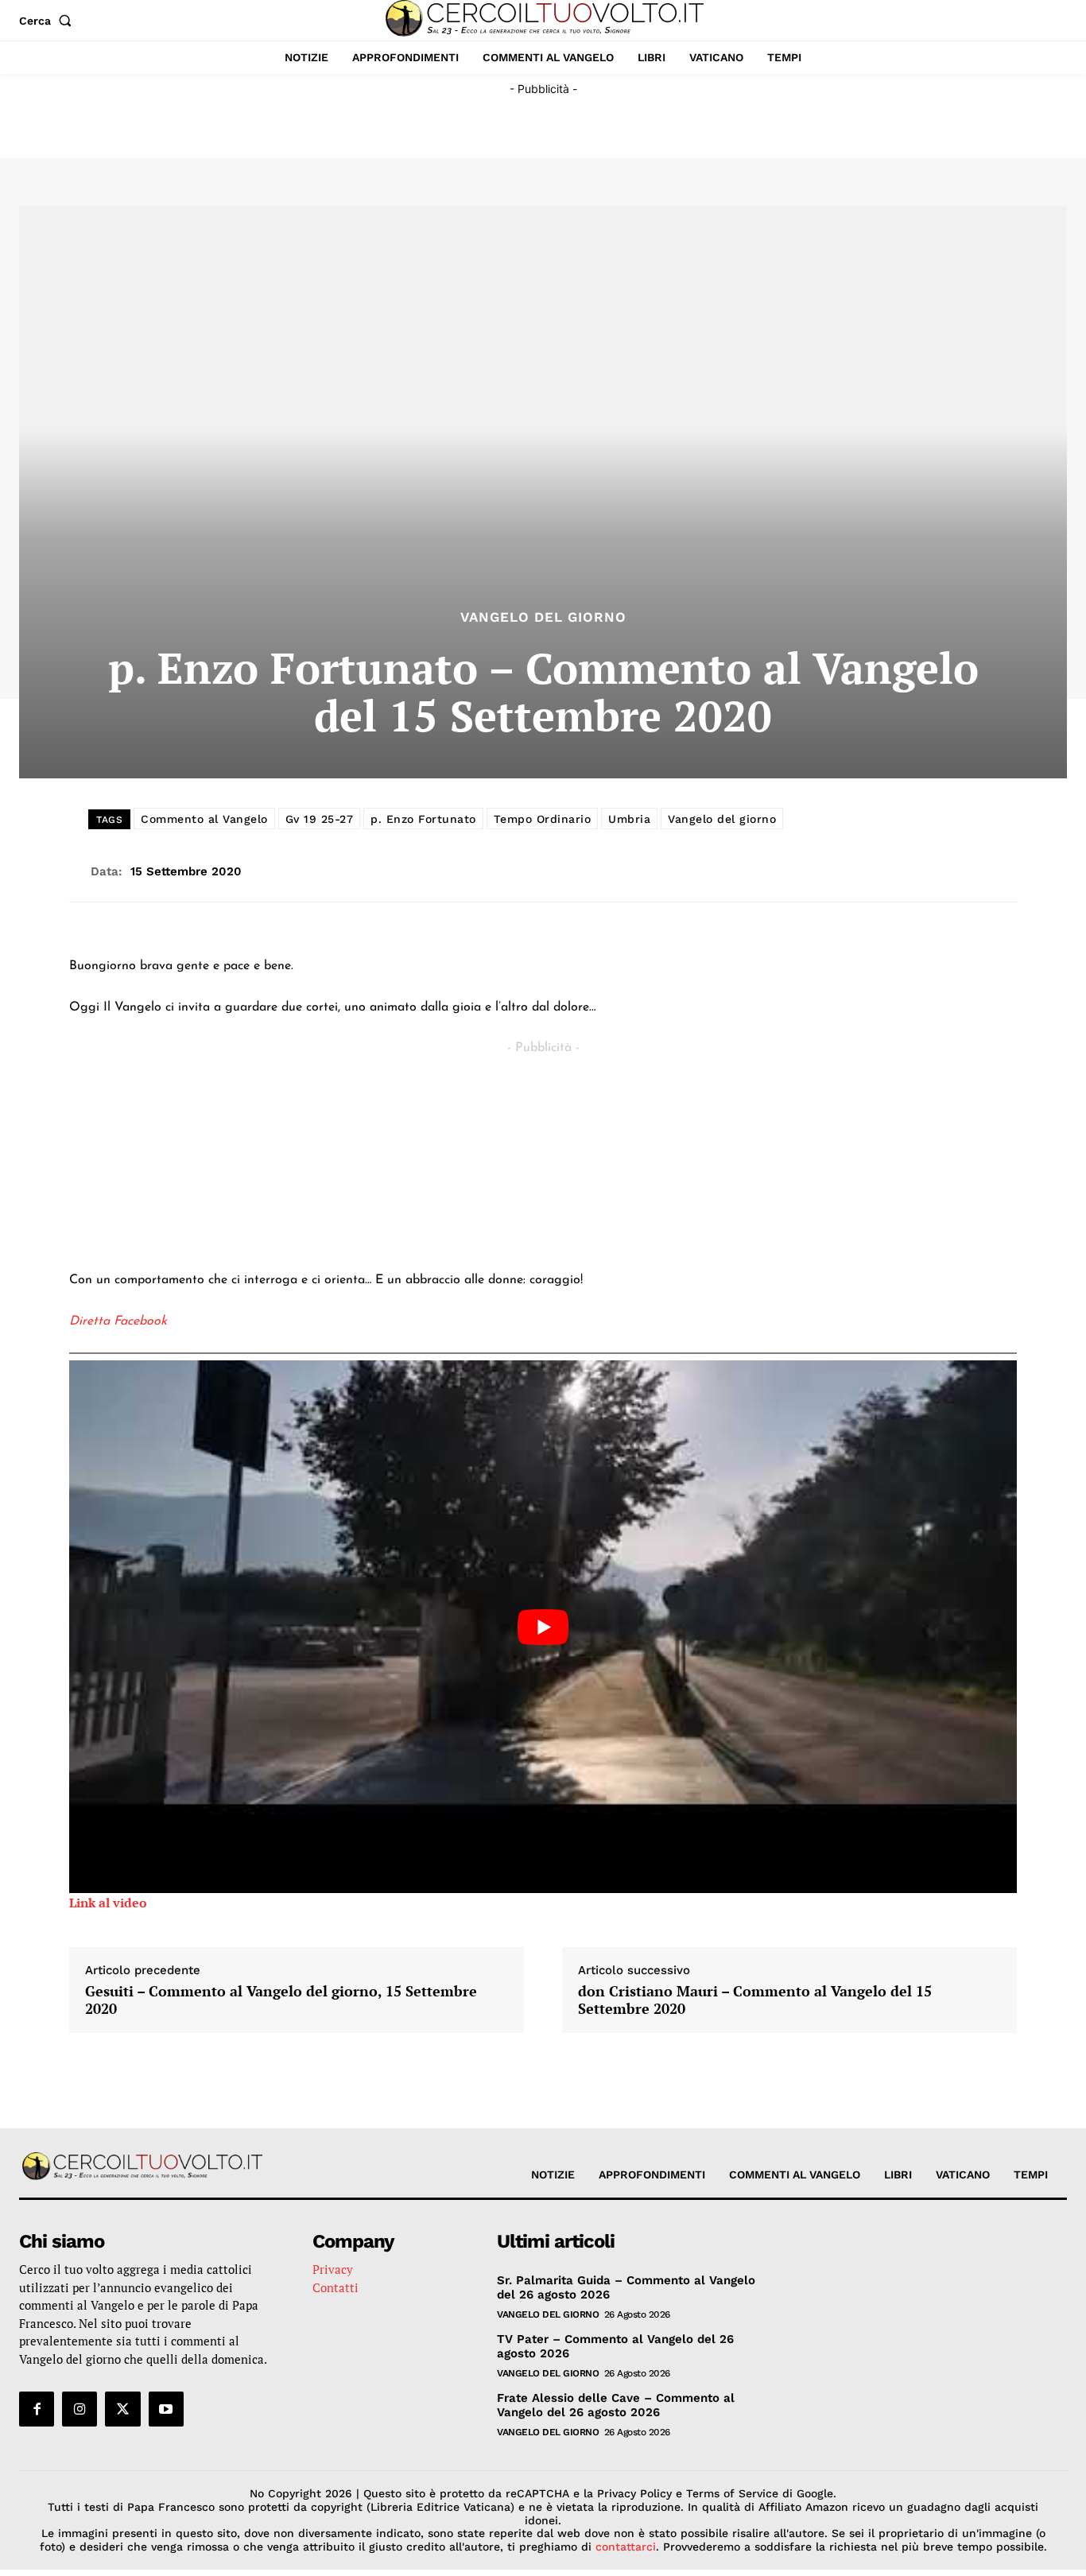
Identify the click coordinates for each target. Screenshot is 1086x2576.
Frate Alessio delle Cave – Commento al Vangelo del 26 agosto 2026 (616, 2405)
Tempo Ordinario (543, 819)
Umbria (629, 819)
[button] (48, 21)
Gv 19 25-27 (320, 819)
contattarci (626, 2547)
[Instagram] (80, 2409)
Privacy (333, 2269)
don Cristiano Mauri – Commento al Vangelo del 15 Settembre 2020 (755, 2000)
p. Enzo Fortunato (423, 819)
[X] (122, 2409)
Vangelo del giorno (722, 819)
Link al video (108, 1903)
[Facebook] (37, 2409)
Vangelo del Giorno (543, 617)
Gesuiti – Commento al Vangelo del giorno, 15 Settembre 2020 (281, 2000)
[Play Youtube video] (543, 1627)
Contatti (335, 2287)
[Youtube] (166, 2409)
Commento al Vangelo (204, 819)
